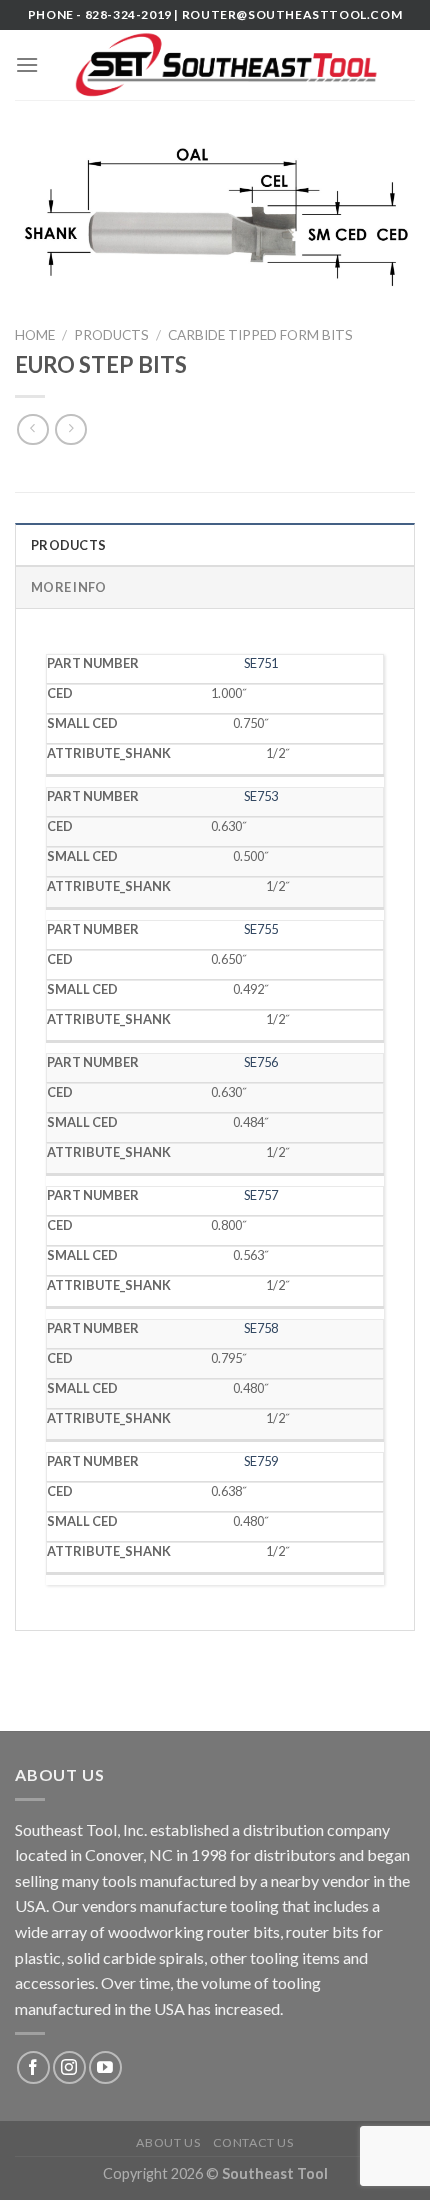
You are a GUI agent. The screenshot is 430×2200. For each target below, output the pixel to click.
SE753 (261, 796)
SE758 (261, 1328)
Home (35, 335)
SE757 (261, 1195)
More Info (68, 587)
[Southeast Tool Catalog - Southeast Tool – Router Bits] (227, 65)
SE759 (261, 1461)
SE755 (261, 929)
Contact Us (253, 2142)
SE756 (261, 1062)
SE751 (261, 663)
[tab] (215, 544)
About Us (168, 2142)
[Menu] (27, 64)
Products (111, 335)
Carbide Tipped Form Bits (260, 335)
